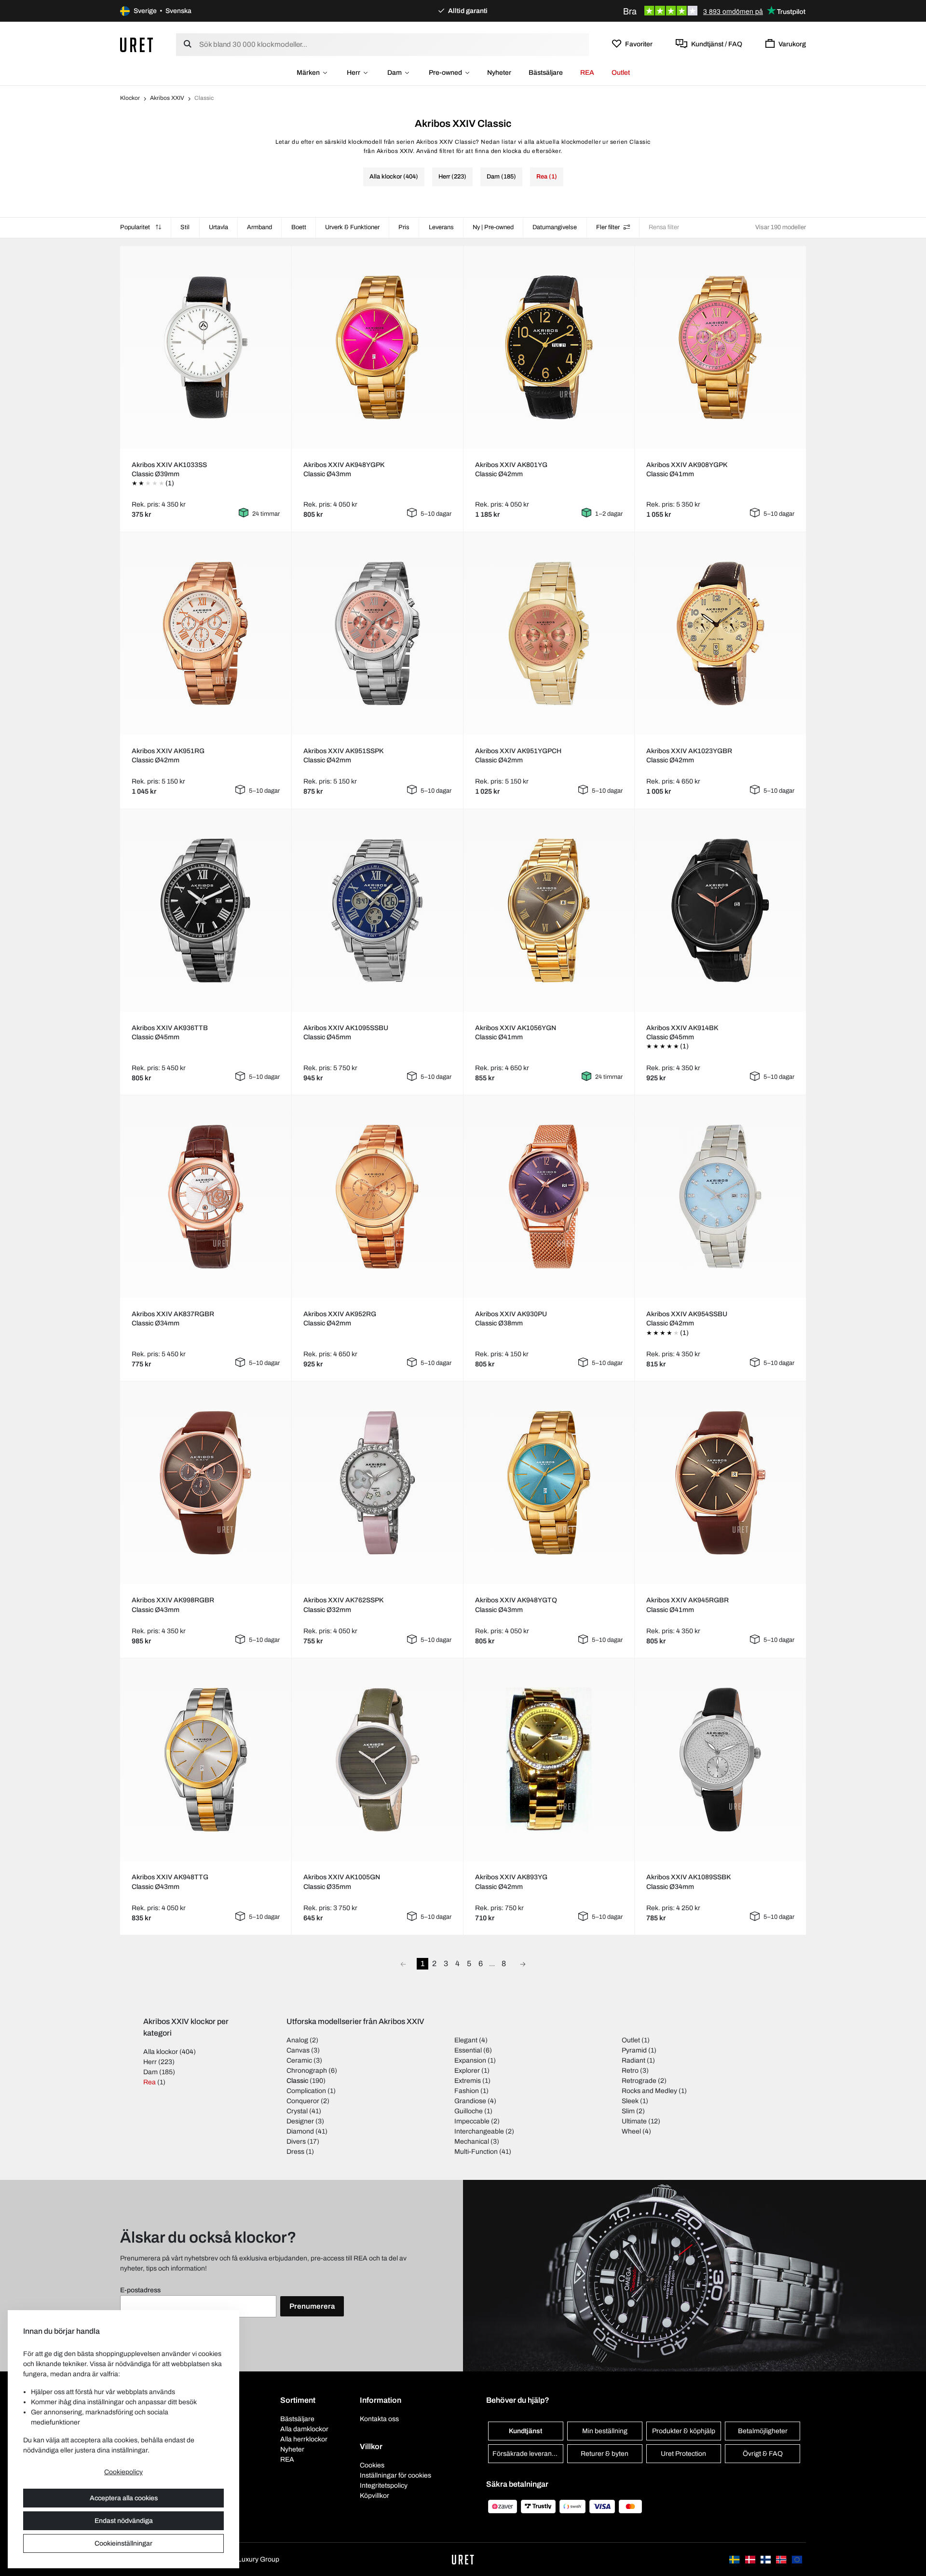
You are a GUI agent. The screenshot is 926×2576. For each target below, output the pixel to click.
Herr (354, 73)
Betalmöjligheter (763, 2431)
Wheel (631, 2131)
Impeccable (472, 2121)
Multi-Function (476, 2152)
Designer (300, 2121)
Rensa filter (664, 227)
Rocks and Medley (649, 2091)
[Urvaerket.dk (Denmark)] (751, 2559)
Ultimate (634, 2121)
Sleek (630, 2101)
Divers (296, 2142)
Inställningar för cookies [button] (395, 2475)
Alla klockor (161, 2052)
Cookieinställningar (123, 2543)
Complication (306, 2091)
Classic (297, 2081)
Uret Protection (683, 2454)
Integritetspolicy (384, 2486)
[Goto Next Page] (523, 1964)
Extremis (468, 2081)
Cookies (372, 2465)
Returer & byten (605, 2454)
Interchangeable (479, 2131)
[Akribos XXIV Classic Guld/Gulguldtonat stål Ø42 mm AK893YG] (549, 1760)
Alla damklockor (304, 2429)
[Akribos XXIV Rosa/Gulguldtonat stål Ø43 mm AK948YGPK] (377, 347)
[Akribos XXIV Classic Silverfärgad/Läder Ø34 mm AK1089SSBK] (721, 1760)
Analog (297, 2040)
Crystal (297, 2111)
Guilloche (469, 2111)
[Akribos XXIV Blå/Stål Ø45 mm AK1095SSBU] (377, 910)
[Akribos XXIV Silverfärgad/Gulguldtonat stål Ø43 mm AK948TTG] (205, 1760)
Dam (395, 73)
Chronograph (307, 2071)
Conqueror (303, 2101)
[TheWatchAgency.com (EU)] (797, 2559)
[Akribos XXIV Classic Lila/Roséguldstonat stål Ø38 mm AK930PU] (549, 1197)
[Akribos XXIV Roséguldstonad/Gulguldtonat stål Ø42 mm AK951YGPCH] (549, 634)
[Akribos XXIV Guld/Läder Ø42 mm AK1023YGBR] (721, 634)
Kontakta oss (379, 2419)
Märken (308, 73)
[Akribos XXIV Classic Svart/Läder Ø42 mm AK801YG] (549, 347)
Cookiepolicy (123, 2472)
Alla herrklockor (304, 2439)
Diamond (300, 2131)
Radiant (633, 2060)
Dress (295, 2152)
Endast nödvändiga (124, 2521)
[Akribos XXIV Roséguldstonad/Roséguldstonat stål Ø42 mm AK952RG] (377, 1197)
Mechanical (472, 2142)
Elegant (466, 2040)
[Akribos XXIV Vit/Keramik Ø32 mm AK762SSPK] (377, 1483)
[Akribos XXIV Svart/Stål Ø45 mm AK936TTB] (205, 910)
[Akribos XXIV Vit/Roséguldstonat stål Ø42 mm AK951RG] (205, 634)
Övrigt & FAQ (763, 2454)
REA (587, 73)
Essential (468, 2050)
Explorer (467, 2071)
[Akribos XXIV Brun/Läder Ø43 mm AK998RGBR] (205, 1483)
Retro (630, 2071)
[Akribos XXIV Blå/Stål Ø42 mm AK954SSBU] (721, 1197)
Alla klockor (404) (394, 177)
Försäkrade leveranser (527, 2454)
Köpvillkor (374, 2496)
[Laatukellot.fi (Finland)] (766, 2559)
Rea (150, 2082)
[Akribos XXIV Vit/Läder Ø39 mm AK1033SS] (205, 347)
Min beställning (605, 2431)
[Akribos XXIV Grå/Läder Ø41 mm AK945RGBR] (721, 1483)
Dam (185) (501, 177)
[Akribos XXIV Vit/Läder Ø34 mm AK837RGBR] (205, 1197)
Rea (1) (547, 177)
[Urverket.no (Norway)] (782, 2559)
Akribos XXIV (167, 98)
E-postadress (140, 2290)
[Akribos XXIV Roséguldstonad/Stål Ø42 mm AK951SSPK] (377, 634)
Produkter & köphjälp (684, 2431)
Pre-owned (445, 73)
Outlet (621, 73)
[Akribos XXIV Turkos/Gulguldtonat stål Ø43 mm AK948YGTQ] (549, 1483)
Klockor (130, 98)
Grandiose (470, 2101)
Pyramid (634, 2050)
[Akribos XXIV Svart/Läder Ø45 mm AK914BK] (721, 910)
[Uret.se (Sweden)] (735, 2559)
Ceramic (299, 2060)
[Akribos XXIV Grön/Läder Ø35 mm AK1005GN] (377, 1760)
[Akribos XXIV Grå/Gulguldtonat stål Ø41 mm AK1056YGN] (549, 910)
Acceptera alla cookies (124, 2498)
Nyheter (499, 73)
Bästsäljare (546, 73)
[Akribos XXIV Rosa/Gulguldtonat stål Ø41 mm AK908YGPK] (721, 347)
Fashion (467, 2091)
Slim (628, 2111)
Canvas (298, 2050)
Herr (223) (452, 177)
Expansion (470, 2060)
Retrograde (639, 2081)
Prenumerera (312, 2306)
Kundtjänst (525, 2431)
